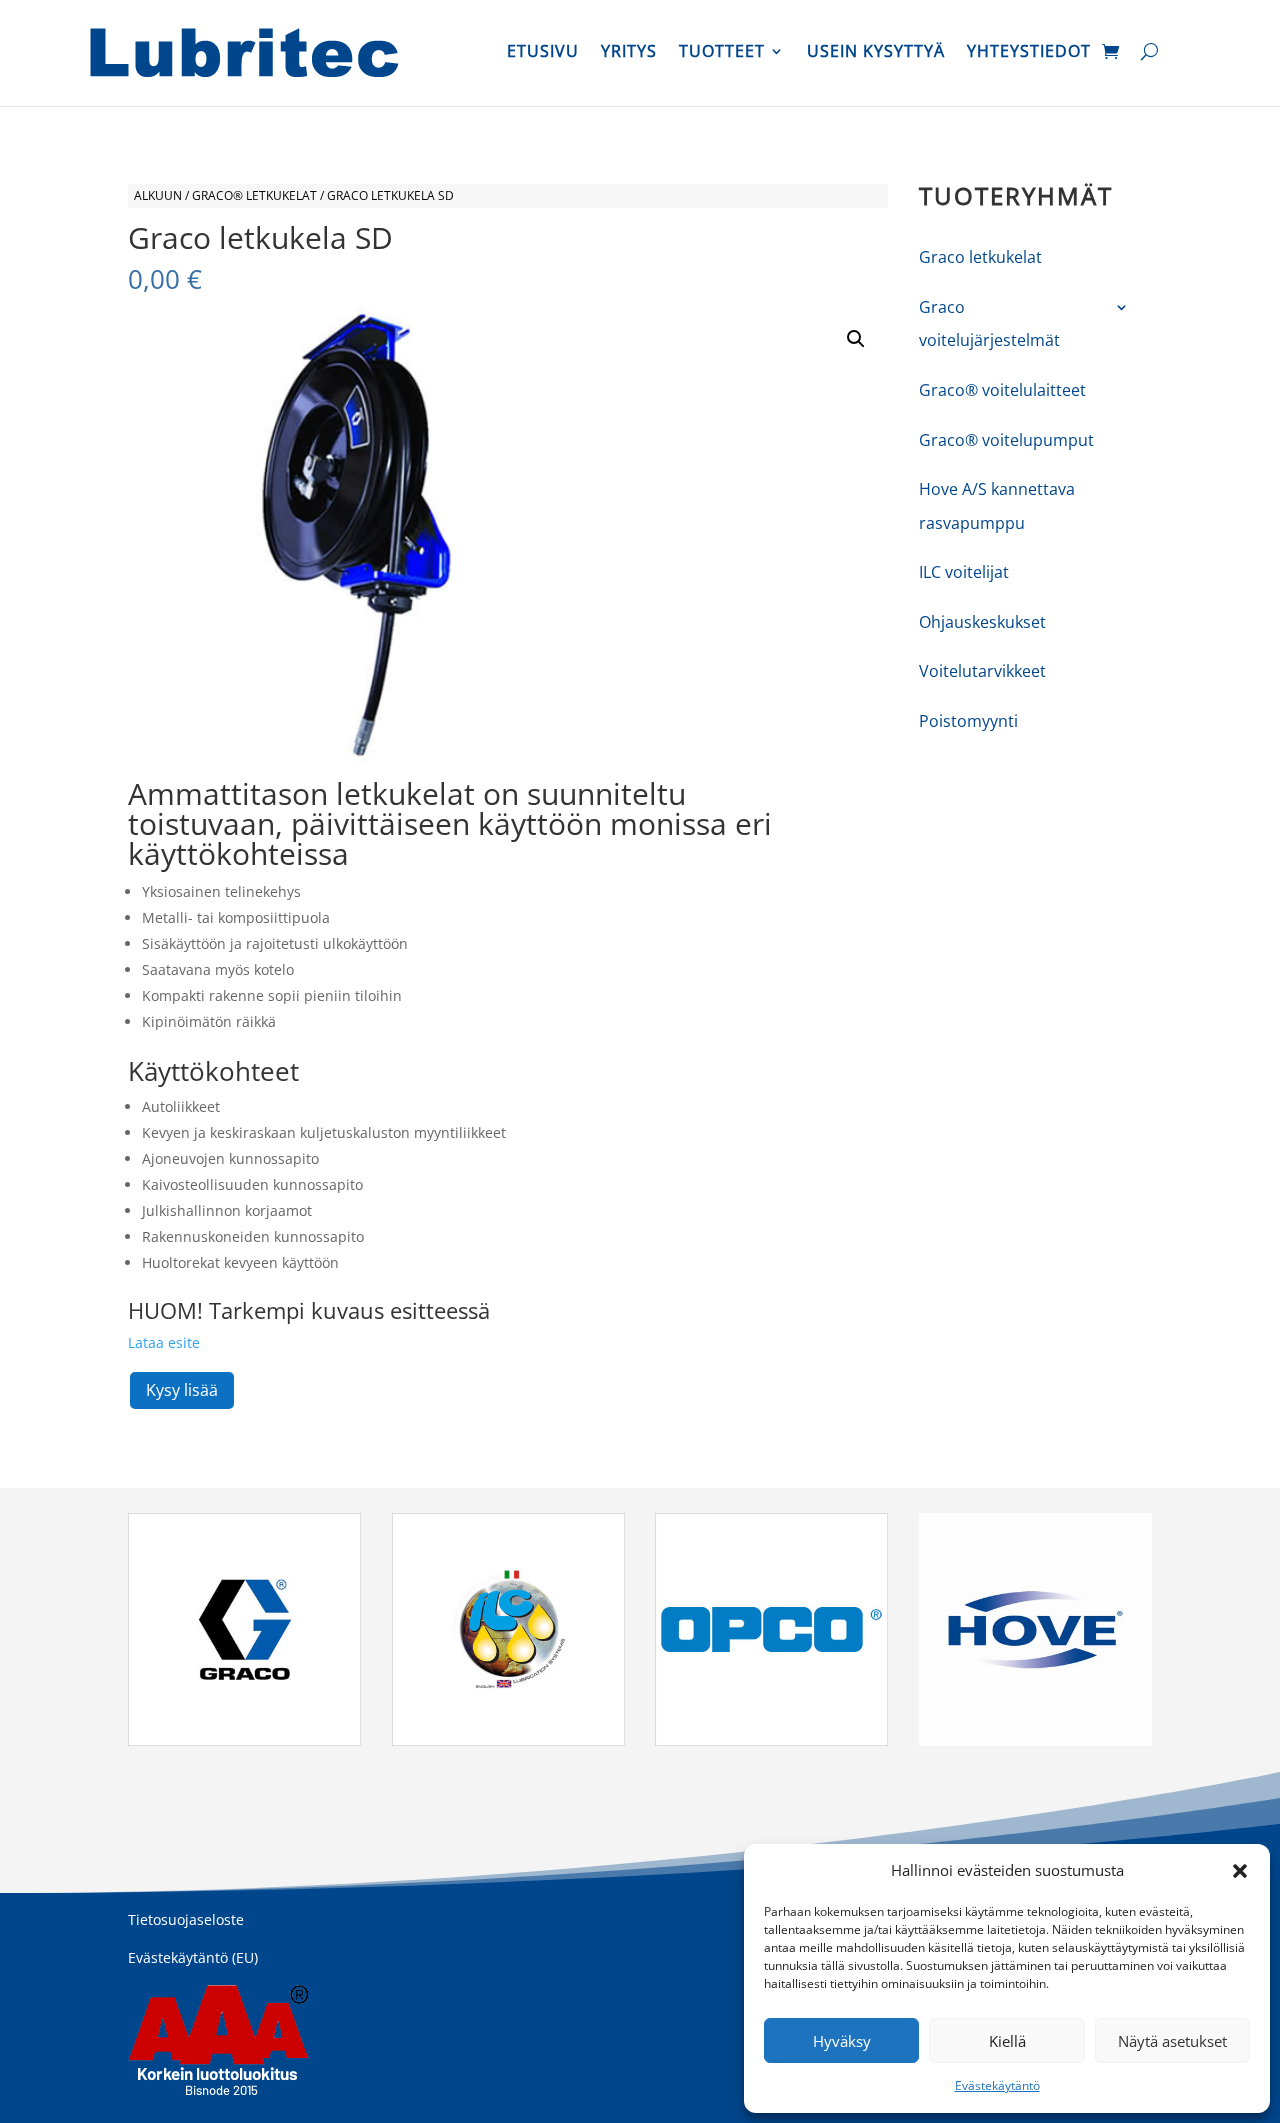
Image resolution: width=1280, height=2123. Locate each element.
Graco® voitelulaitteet (1002, 390)
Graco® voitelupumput (1006, 440)
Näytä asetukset (1172, 2041)
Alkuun (158, 195)
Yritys (629, 53)
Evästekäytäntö (997, 2085)
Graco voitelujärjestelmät (989, 324)
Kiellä (1007, 2041)
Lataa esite (164, 1342)
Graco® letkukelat (254, 195)
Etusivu (543, 53)
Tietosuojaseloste (186, 1919)
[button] (1240, 1871)
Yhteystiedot (1029, 53)
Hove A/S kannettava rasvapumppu (997, 506)
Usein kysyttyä (876, 53)
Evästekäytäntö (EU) (193, 1957)
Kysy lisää (182, 1390)
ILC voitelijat (964, 572)
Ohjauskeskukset (982, 622)
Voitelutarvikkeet (982, 671)
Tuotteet (722, 53)
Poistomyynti (968, 721)
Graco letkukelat (980, 257)
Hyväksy (842, 2041)
